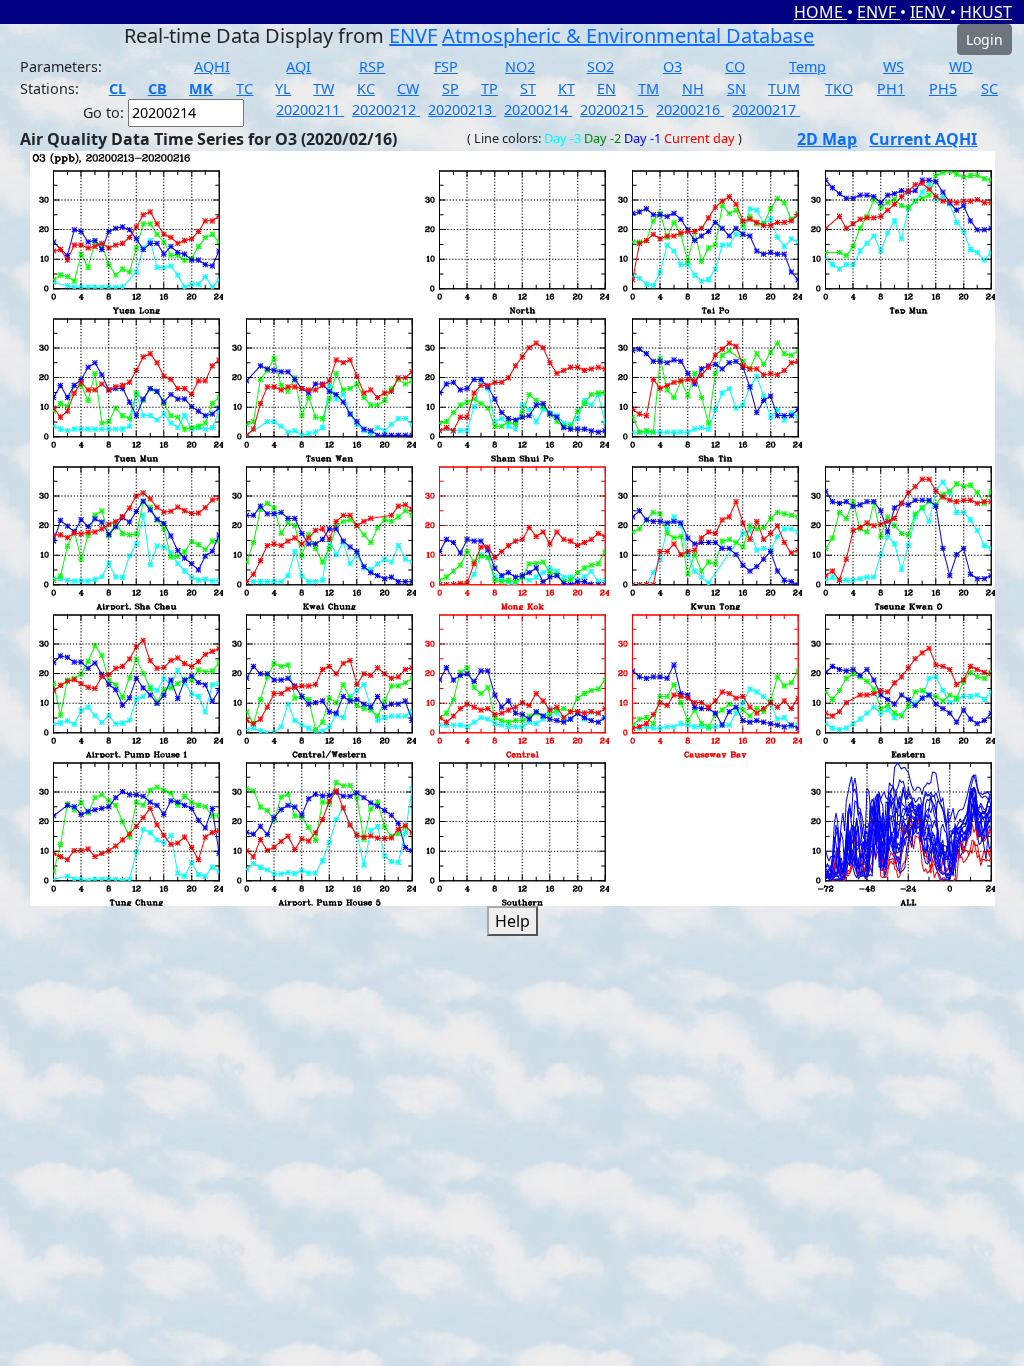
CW (408, 88)
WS (893, 66)
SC (989, 88)
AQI (298, 66)
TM (648, 88)
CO (735, 66)
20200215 (614, 109)
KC (366, 88)
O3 (672, 66)
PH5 (943, 88)
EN (606, 88)
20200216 (690, 109)
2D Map (827, 139)
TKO (839, 88)
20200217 (766, 109)
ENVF (878, 12)
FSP (446, 66)
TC (244, 88)
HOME (820, 12)
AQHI (212, 66)
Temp (807, 66)
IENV (930, 12)
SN (736, 88)
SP (450, 88)
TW (323, 88)
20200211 (310, 109)
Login (984, 39)
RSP (372, 66)
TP (489, 88)
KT (566, 88)
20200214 (538, 109)
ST (528, 88)
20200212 (386, 109)
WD (961, 66)
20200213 (462, 109)
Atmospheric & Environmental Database (628, 35)
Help (512, 921)
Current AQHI (923, 139)
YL (283, 88)
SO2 (600, 66)
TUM (784, 88)
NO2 (520, 66)
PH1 (891, 88)
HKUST (986, 12)
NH (693, 88)
